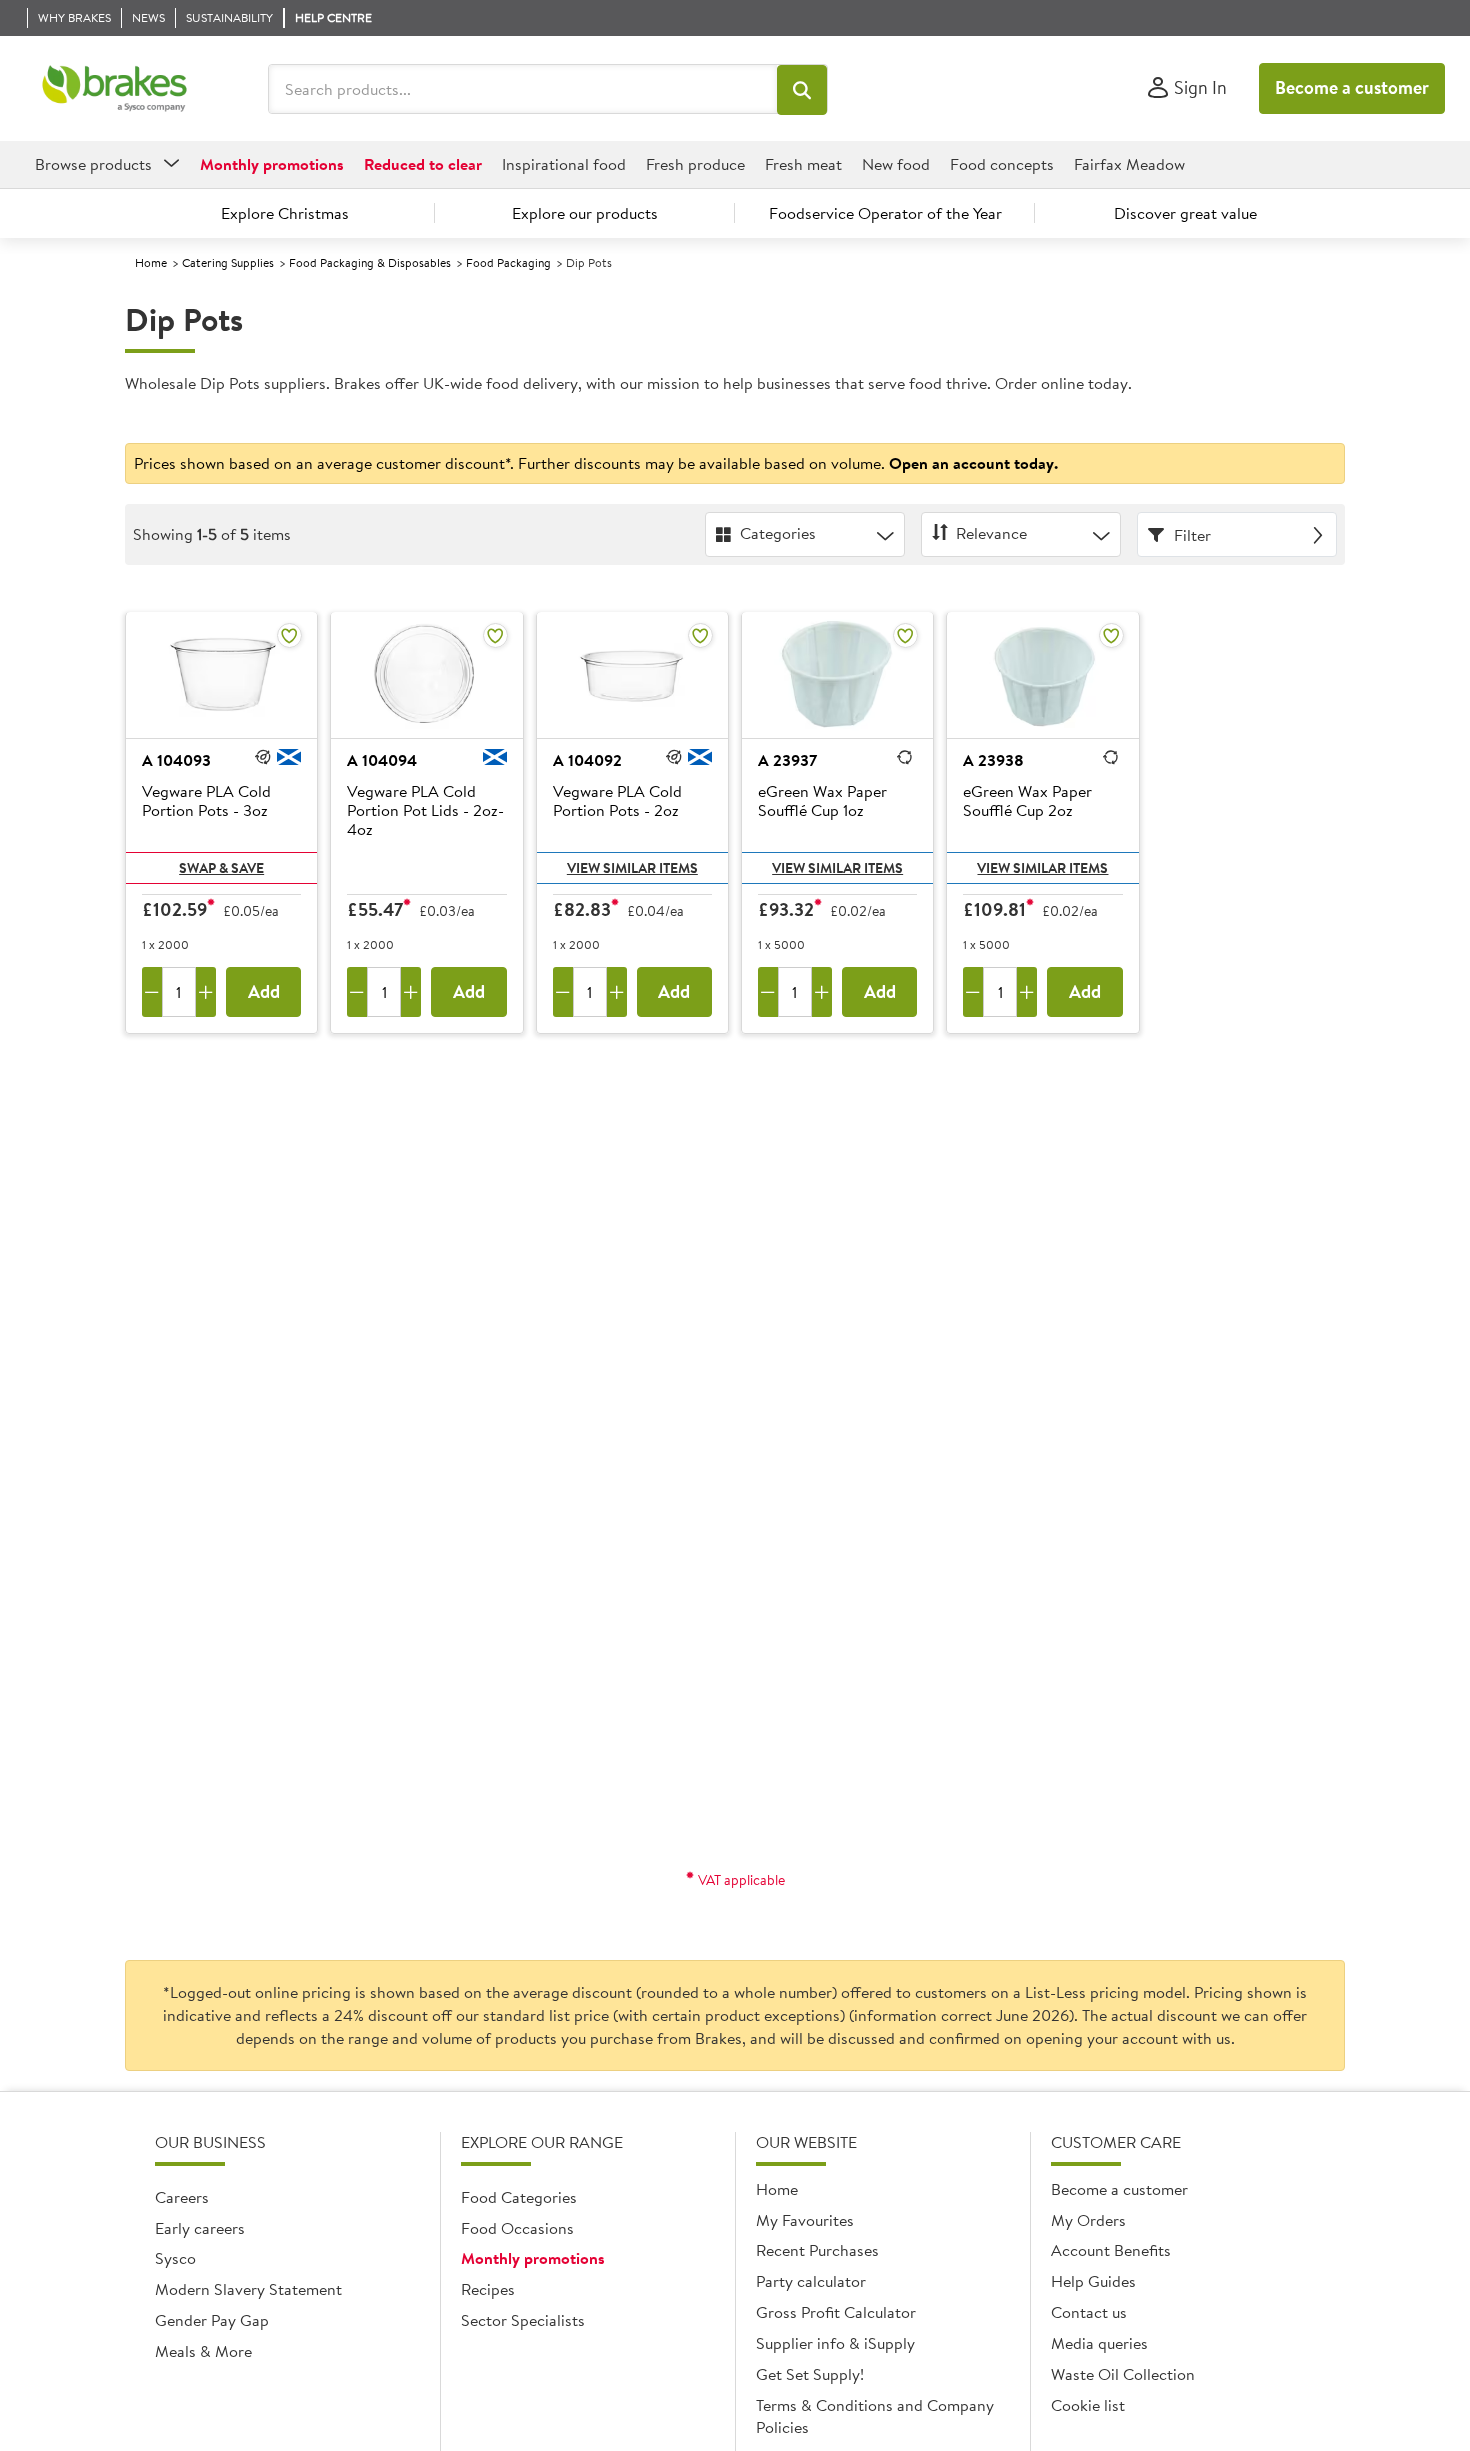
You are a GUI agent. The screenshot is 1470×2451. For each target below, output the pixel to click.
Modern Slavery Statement (248, 2289)
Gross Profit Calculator (836, 2312)
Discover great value (1185, 213)
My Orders (1088, 2220)
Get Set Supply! (810, 2374)
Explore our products (585, 213)
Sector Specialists (523, 2320)
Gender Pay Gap (212, 2320)
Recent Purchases (817, 2250)
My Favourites (805, 2220)
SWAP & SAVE (221, 868)
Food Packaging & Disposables (370, 262)
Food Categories (519, 2197)
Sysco (175, 2258)
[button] (802, 90)
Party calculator (811, 2281)
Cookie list (1088, 2405)
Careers (182, 2197)
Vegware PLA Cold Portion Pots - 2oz (617, 801)
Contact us (1089, 2312)
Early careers (200, 2228)
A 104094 (382, 760)
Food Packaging (508, 262)
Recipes (488, 2289)
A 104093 (176, 760)
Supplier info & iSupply (835, 2343)
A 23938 (993, 760)
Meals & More (203, 2351)
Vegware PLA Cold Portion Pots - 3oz (206, 801)
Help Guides (1093, 2281)
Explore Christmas (285, 213)
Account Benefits (1111, 2250)
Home (151, 262)
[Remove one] (152, 992)
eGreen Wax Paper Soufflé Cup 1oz (822, 801)
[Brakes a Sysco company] (114, 89)
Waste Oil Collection (1123, 2374)
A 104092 (587, 760)
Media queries (1099, 2343)
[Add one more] (206, 992)
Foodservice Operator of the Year (885, 213)
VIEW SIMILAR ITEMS (632, 868)
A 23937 (787, 760)
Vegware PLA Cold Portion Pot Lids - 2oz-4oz (425, 811)
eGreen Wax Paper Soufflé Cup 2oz (1027, 801)
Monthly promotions (533, 2258)
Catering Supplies (228, 262)
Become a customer (1352, 87)
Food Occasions (517, 2228)
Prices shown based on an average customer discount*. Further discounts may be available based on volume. (596, 463)
